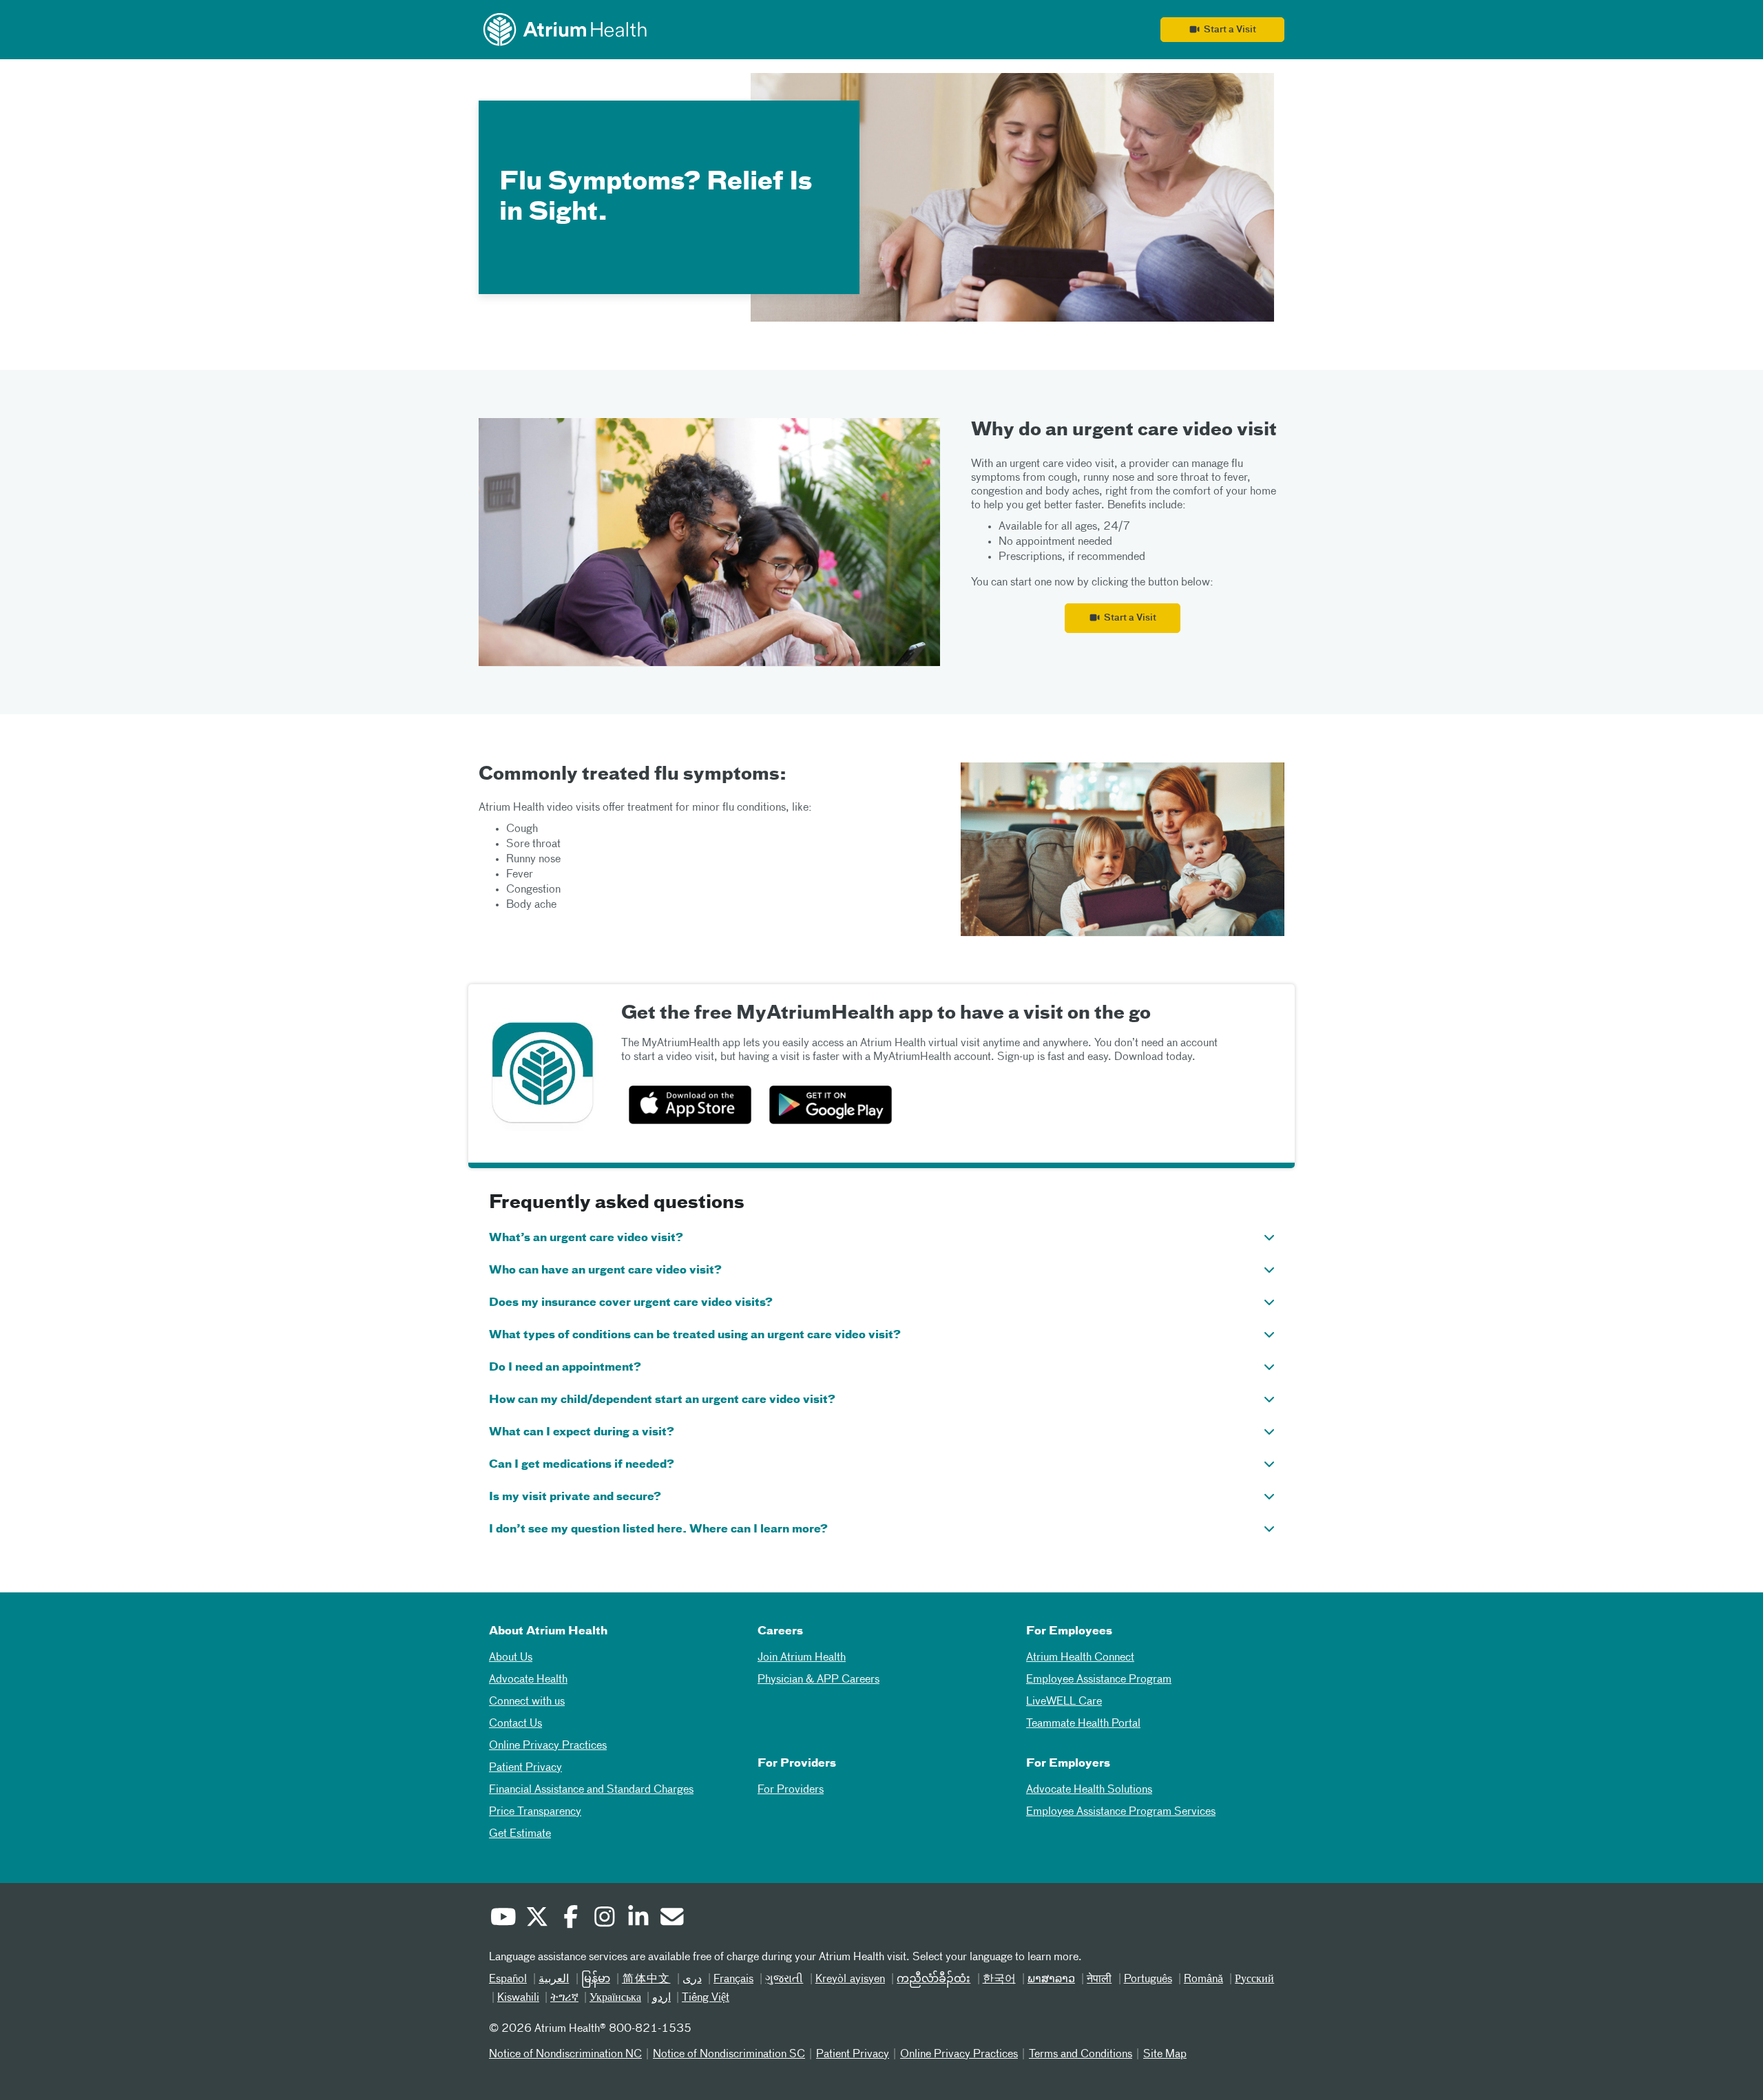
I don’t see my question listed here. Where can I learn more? (658, 1530)
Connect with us (527, 1702)
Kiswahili (518, 1998)
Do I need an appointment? (565, 1368)
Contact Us (515, 1724)
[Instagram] (604, 1919)
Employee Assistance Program (1099, 1680)
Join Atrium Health (802, 1658)
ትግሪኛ (564, 1998)
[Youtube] (503, 1919)
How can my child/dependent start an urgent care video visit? (662, 1400)
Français (733, 1979)
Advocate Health (528, 1680)
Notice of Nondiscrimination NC (565, 2055)
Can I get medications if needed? (582, 1465)
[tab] (881, 1237)
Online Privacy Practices (548, 1746)
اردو (661, 1998)
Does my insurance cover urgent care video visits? (631, 1303)
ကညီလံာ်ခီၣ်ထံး (933, 1979)
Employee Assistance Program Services (1121, 1812)
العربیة (554, 1979)
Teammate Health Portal (1083, 1724)
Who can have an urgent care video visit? (605, 1271)
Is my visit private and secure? (575, 1497)
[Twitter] (536, 1919)
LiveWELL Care (1064, 1702)
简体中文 (646, 1979)
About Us (511, 1658)
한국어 (999, 1979)
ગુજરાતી (784, 1979)
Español (508, 1979)
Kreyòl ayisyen (850, 1979)
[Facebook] (570, 1919)
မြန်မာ (596, 1979)
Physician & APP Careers (818, 1680)
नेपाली (1099, 1979)
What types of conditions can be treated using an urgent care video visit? (695, 1335)
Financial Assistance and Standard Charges (591, 1790)
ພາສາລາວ (1051, 1979)
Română (1203, 1979)
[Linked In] (638, 1919)
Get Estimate (520, 1834)
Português (1148, 1979)
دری (692, 1979)
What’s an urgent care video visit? (586, 1238)
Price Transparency (535, 1812)
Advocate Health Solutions (1089, 1790)
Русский (1254, 1979)
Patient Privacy (525, 1768)
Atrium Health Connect (1080, 1658)
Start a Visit (1228, 30)
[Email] (671, 1919)
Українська (615, 1998)
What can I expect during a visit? (582, 1433)
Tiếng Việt (706, 1998)
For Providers (791, 1790)
